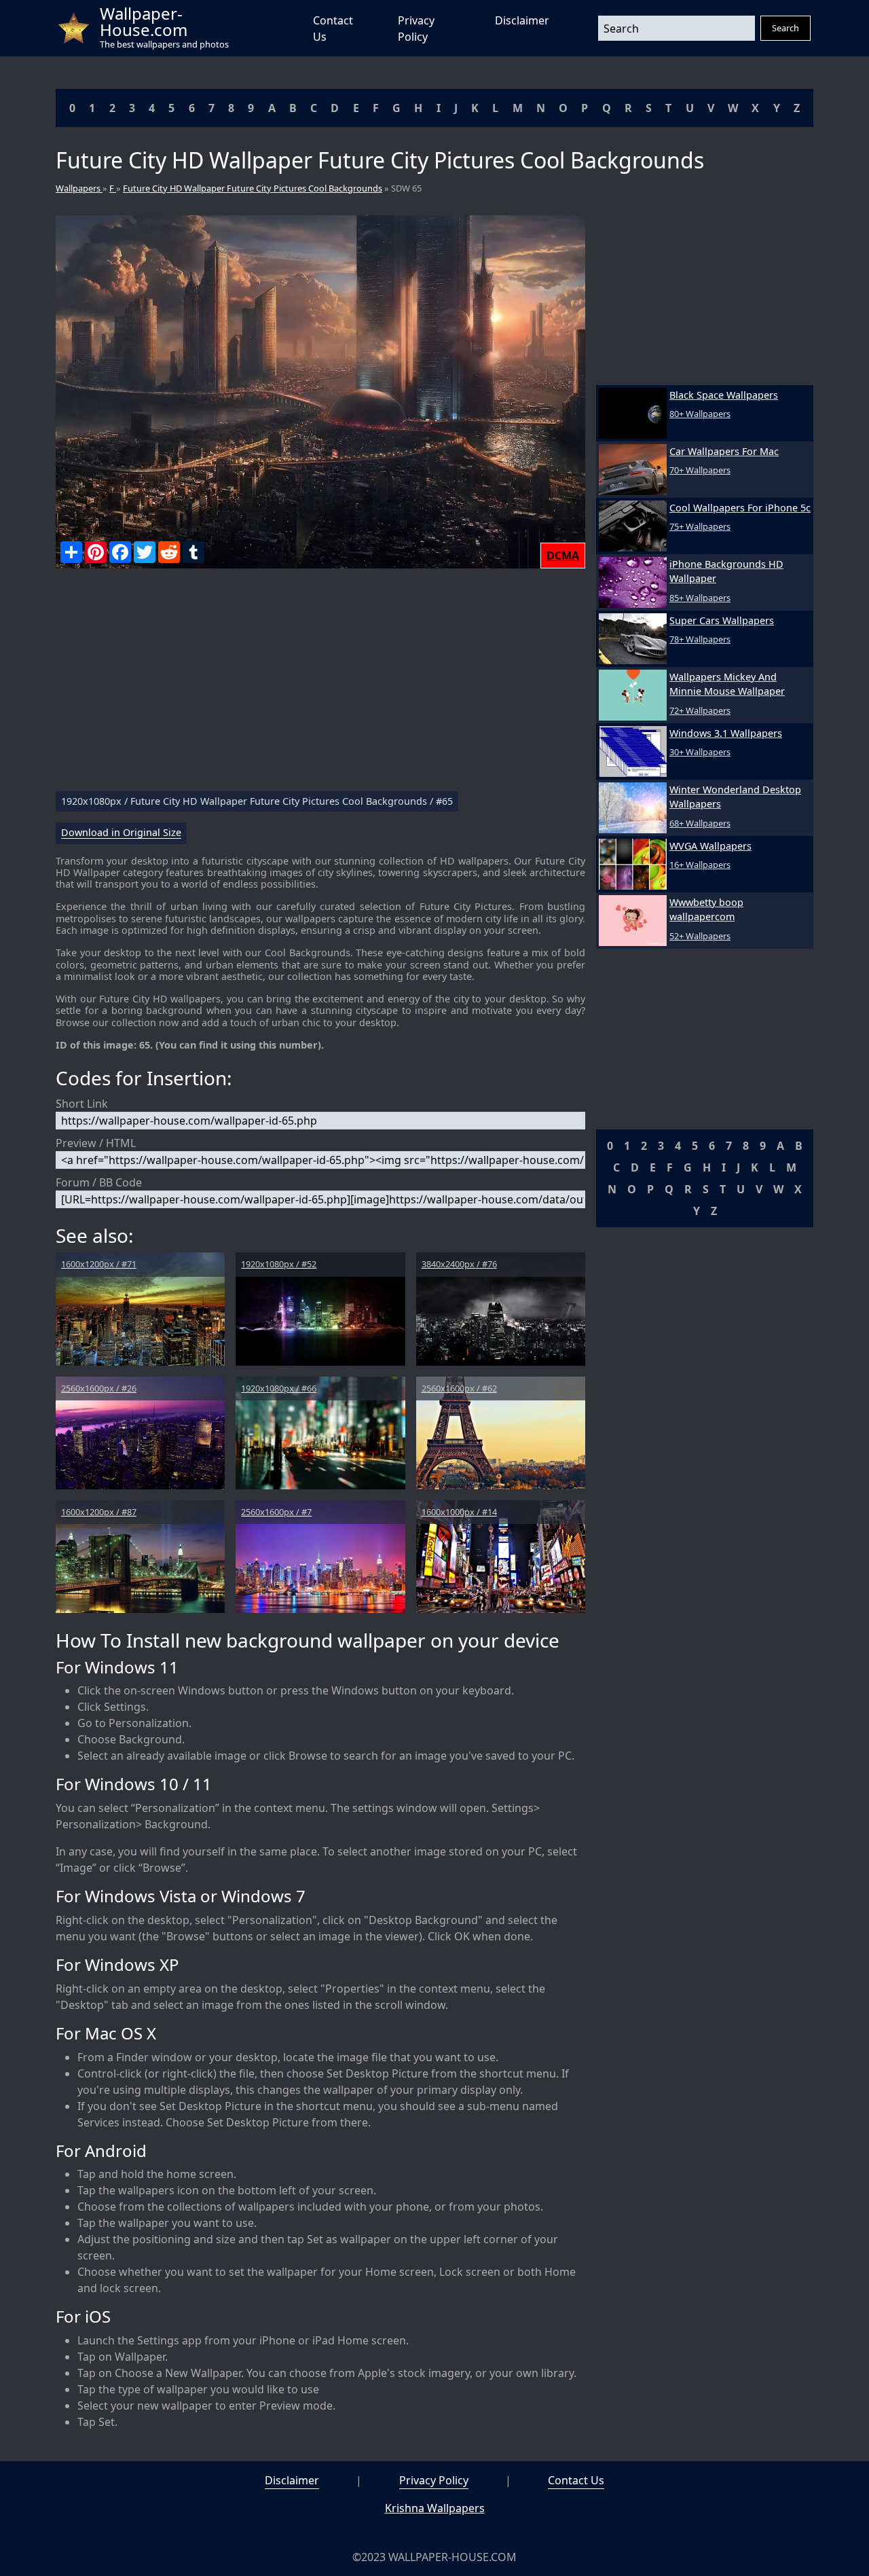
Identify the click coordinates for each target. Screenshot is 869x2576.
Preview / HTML (96, 1143)
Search (785, 28)
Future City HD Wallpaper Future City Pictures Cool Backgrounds (253, 188)
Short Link (82, 1104)
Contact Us (576, 2480)
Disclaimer (522, 20)
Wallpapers (79, 188)
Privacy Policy (434, 2480)
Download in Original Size (121, 833)
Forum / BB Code (99, 1182)
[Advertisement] (320, 685)
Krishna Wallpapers (435, 2508)
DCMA (563, 556)
